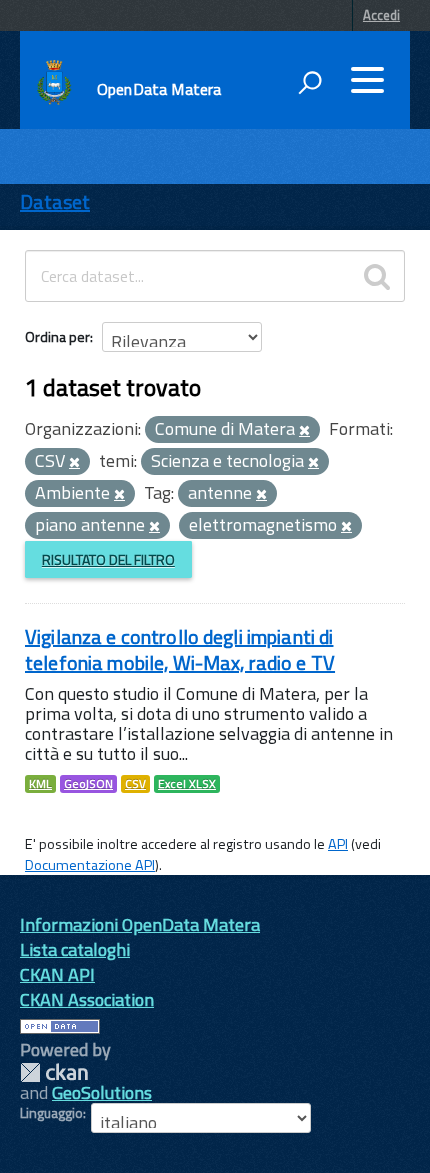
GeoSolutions (102, 1092)
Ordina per (57, 336)
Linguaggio (51, 1113)
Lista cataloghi (75, 949)
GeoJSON (88, 784)
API (338, 844)
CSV (135, 784)
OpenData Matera (159, 89)
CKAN (54, 1072)
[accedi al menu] (367, 80)
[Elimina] (304, 431)
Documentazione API (90, 865)
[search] (377, 276)
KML (40, 784)
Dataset (55, 201)
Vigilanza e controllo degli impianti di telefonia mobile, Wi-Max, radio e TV (180, 649)
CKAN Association (87, 999)
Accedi (381, 15)
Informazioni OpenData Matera (140, 924)
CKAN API (57, 974)
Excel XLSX (187, 784)
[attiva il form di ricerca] (310, 82)
